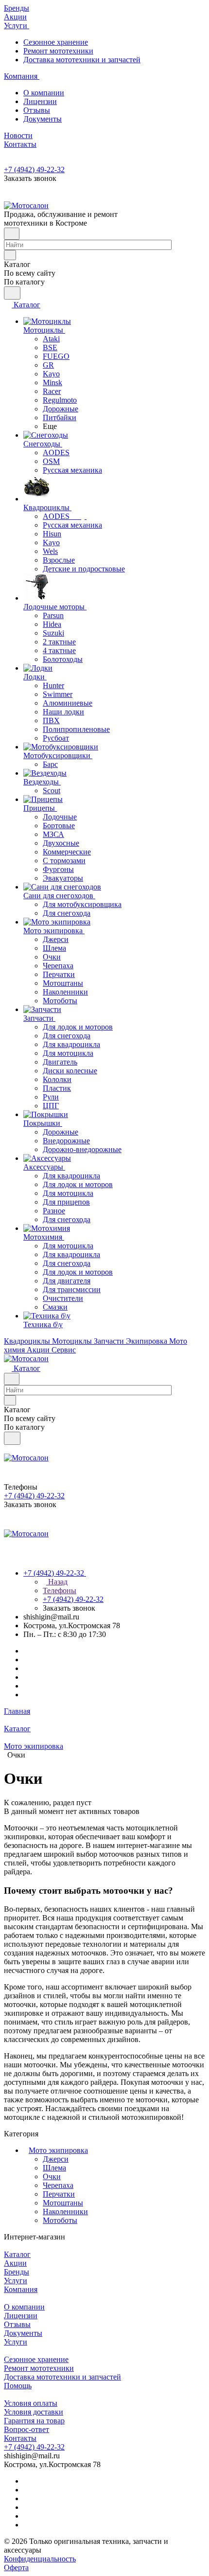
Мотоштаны (63, 2203)
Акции (15, 2263)
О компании (44, 93)
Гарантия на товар (34, 2421)
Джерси (56, 2159)
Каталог (17, 2254)
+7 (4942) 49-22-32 (34, 169)
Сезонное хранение (56, 42)
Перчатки (59, 2194)
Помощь (18, 2386)
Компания (21, 2289)
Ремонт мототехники (58, 51)
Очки (52, 2176)
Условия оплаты (31, 2403)
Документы (43, 119)
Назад (57, 1582)
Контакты (20, 2438)
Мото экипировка (58, 2150)
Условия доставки (34, 2412)
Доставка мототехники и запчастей (82, 60)
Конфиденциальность (40, 2559)
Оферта (16, 2567)
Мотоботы (60, 2220)
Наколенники (65, 2212)
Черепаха (58, 2185)
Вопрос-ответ (26, 2429)
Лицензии (40, 101)
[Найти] (12, 293)
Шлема (54, 2168)
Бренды (17, 2272)
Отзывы (37, 110)
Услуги (16, 2281)
